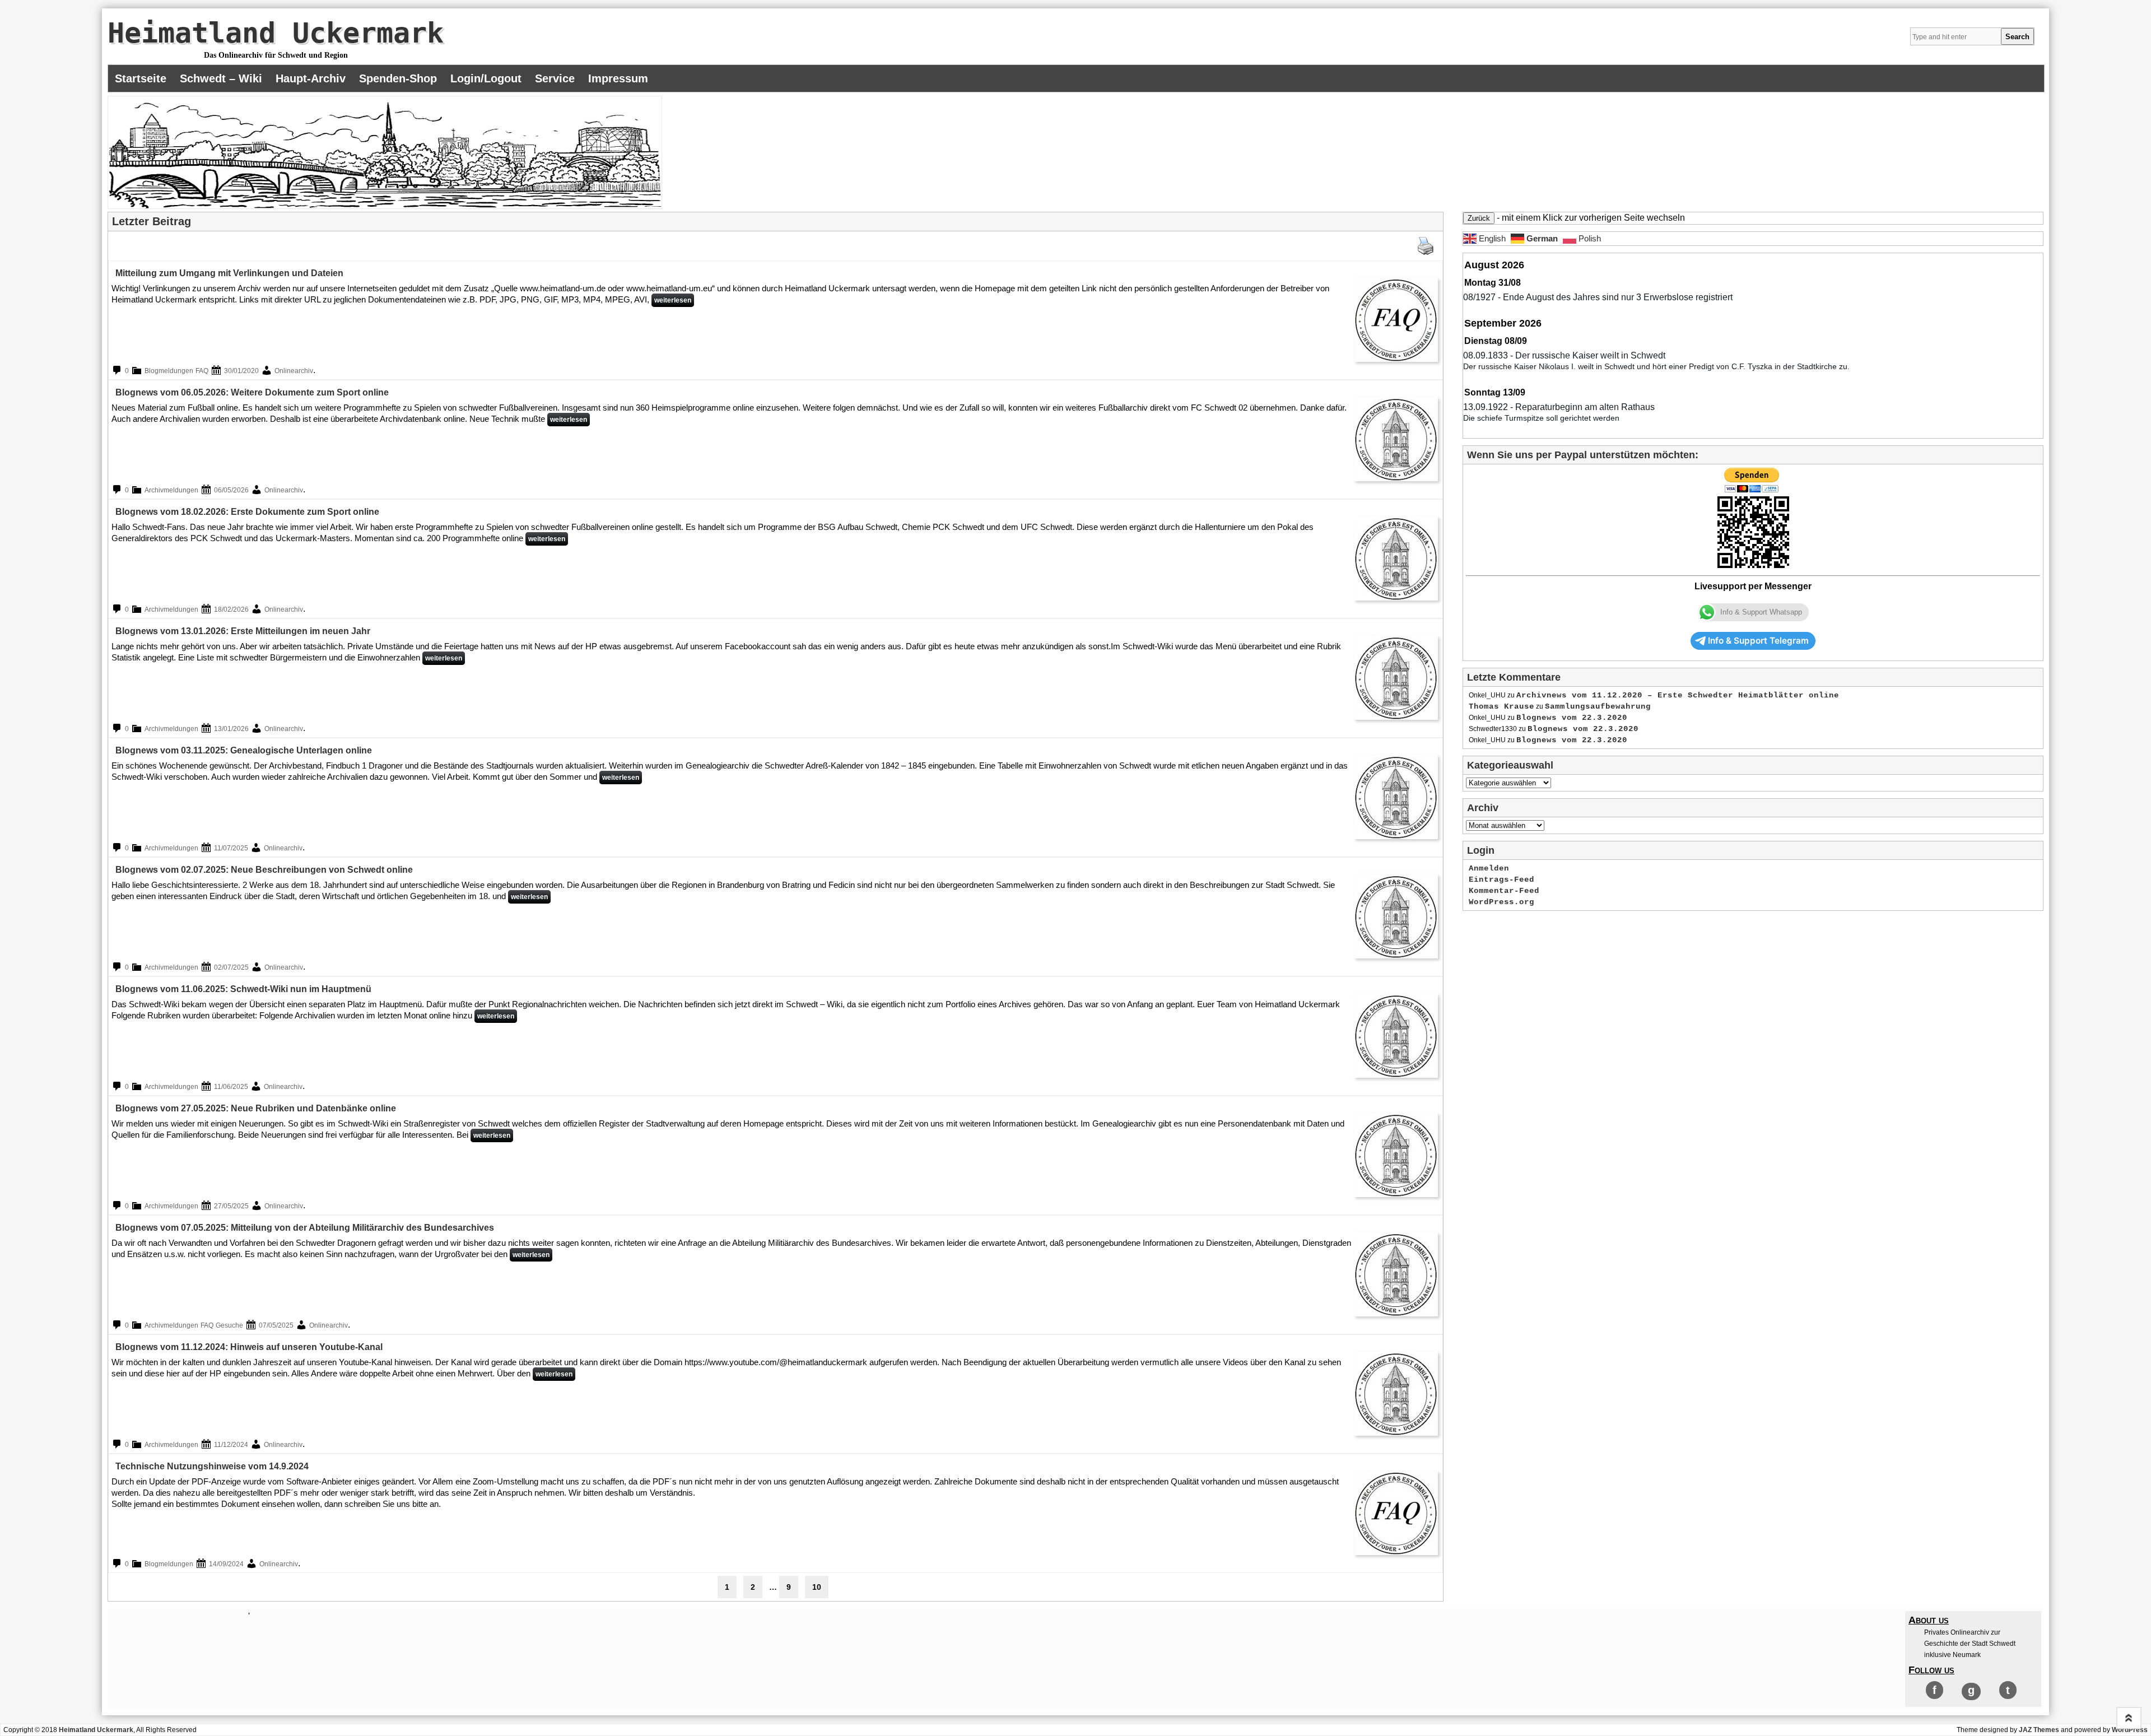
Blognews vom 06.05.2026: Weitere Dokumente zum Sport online (252, 392)
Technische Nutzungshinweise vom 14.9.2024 (212, 1466)
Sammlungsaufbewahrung (1598, 706)
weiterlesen (673, 300)
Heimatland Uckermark (276, 33)
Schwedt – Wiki (221, 78)
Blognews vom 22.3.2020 (1572, 718)
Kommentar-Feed (1504, 891)
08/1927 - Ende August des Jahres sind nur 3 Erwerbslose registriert (1598, 297)
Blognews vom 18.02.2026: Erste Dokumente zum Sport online (247, 512)
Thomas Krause (1501, 706)
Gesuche (229, 1325)
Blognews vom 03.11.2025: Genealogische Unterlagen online (244, 750)
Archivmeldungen (171, 490)
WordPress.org (1501, 902)
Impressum (618, 78)
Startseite (141, 78)
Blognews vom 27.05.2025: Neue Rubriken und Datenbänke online (256, 1108)
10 (817, 1587)
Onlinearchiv (294, 371)
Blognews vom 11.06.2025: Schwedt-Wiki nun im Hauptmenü (243, 989)
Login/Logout (486, 78)
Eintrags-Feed (1501, 879)
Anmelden (1489, 868)
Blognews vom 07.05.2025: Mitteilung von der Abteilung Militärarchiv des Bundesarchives (305, 1228)
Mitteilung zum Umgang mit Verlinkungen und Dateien (229, 273)
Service (555, 78)
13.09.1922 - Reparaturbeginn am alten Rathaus (1559, 407)
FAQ (202, 371)
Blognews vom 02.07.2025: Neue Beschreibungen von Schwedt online (264, 870)
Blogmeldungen (169, 371)
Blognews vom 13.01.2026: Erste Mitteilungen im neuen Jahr (243, 631)
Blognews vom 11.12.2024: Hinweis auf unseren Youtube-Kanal (249, 1347)
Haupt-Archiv (311, 78)
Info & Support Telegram (1758, 641)
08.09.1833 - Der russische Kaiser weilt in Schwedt (1564, 355)
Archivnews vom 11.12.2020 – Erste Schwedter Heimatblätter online (1678, 695)
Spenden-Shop (398, 78)
